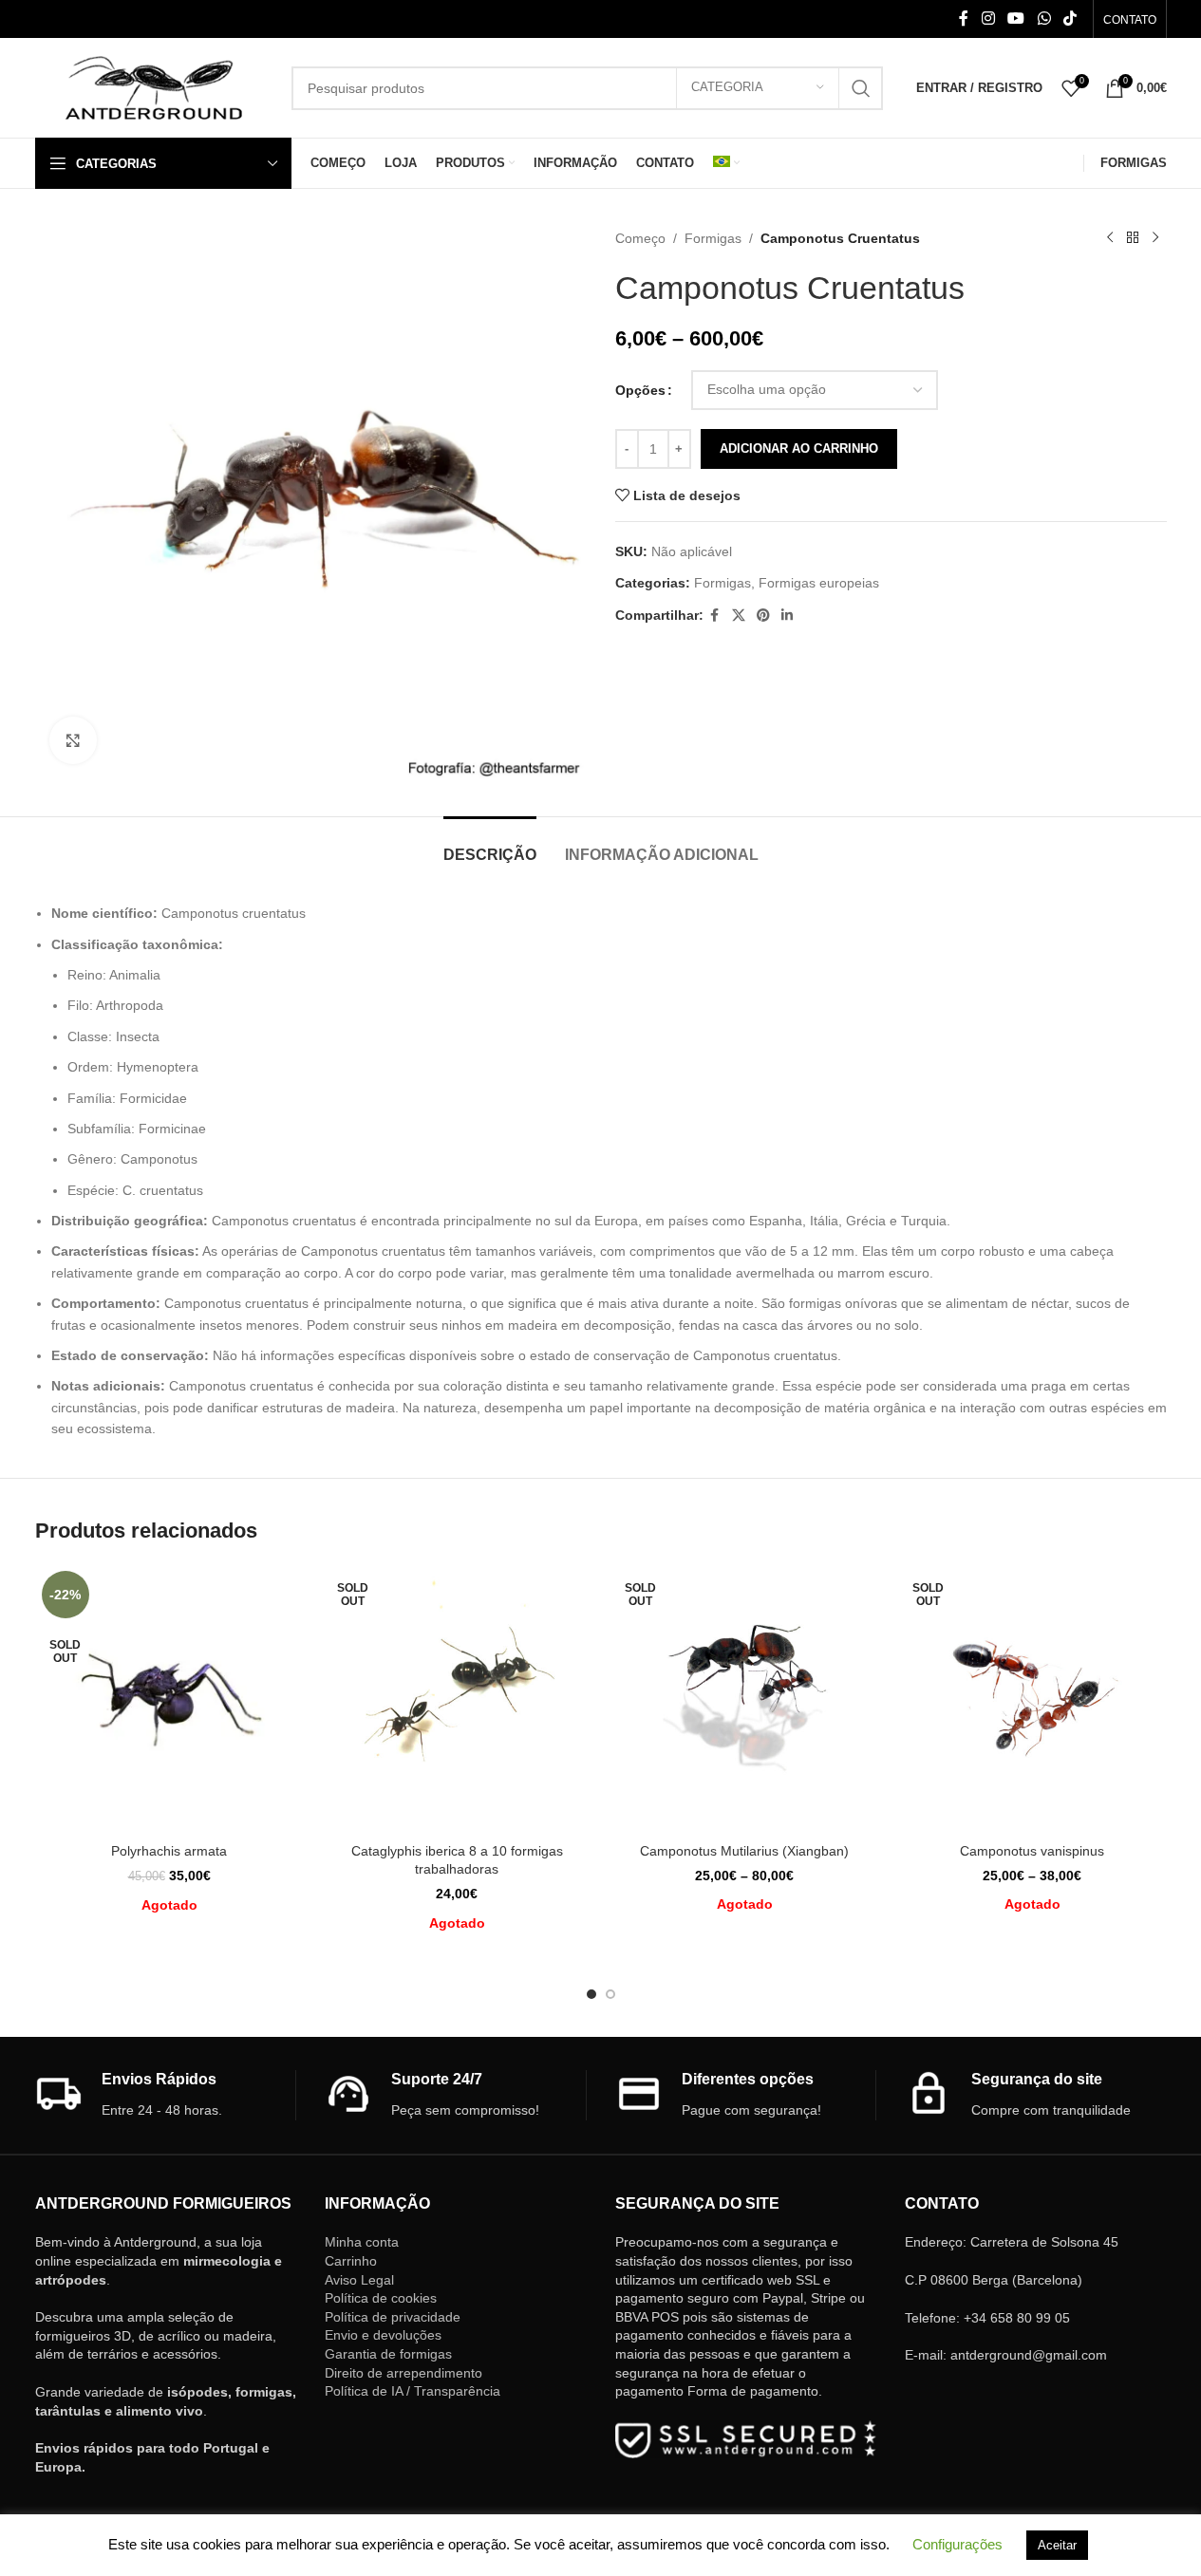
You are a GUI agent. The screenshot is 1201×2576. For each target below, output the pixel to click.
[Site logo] (154, 86)
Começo (640, 238)
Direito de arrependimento (403, 2373)
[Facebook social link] (964, 19)
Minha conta (362, 2242)
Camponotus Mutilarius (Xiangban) (744, 1851)
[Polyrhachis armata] (169, 1699)
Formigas (713, 238)
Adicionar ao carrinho (799, 448)
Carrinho (351, 2261)
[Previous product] (1110, 238)
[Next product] (1155, 238)
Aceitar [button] (1057, 2545)
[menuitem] (726, 163)
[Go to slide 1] (591, 1994)
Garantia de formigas (388, 2354)
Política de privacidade (393, 2317)
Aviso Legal (359, 2280)
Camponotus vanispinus (1032, 1851)
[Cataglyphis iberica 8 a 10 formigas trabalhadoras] (457, 1699)
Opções (640, 390)
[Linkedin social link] (787, 616)
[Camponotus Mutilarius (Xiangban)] (745, 1699)
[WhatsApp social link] (1044, 19)
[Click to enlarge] (73, 740)
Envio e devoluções (383, 2335)
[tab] (490, 845)
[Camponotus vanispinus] (1032, 1699)
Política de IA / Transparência (413, 2391)
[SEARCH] (861, 88)
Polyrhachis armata (169, 1851)
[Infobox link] (166, 2095)
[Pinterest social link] (763, 616)
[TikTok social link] (1070, 19)
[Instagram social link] (988, 19)
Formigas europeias (819, 583)
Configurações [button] (957, 2544)
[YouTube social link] (1016, 19)
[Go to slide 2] (610, 1994)
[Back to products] (1133, 238)
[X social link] (739, 616)
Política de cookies (381, 2298)
